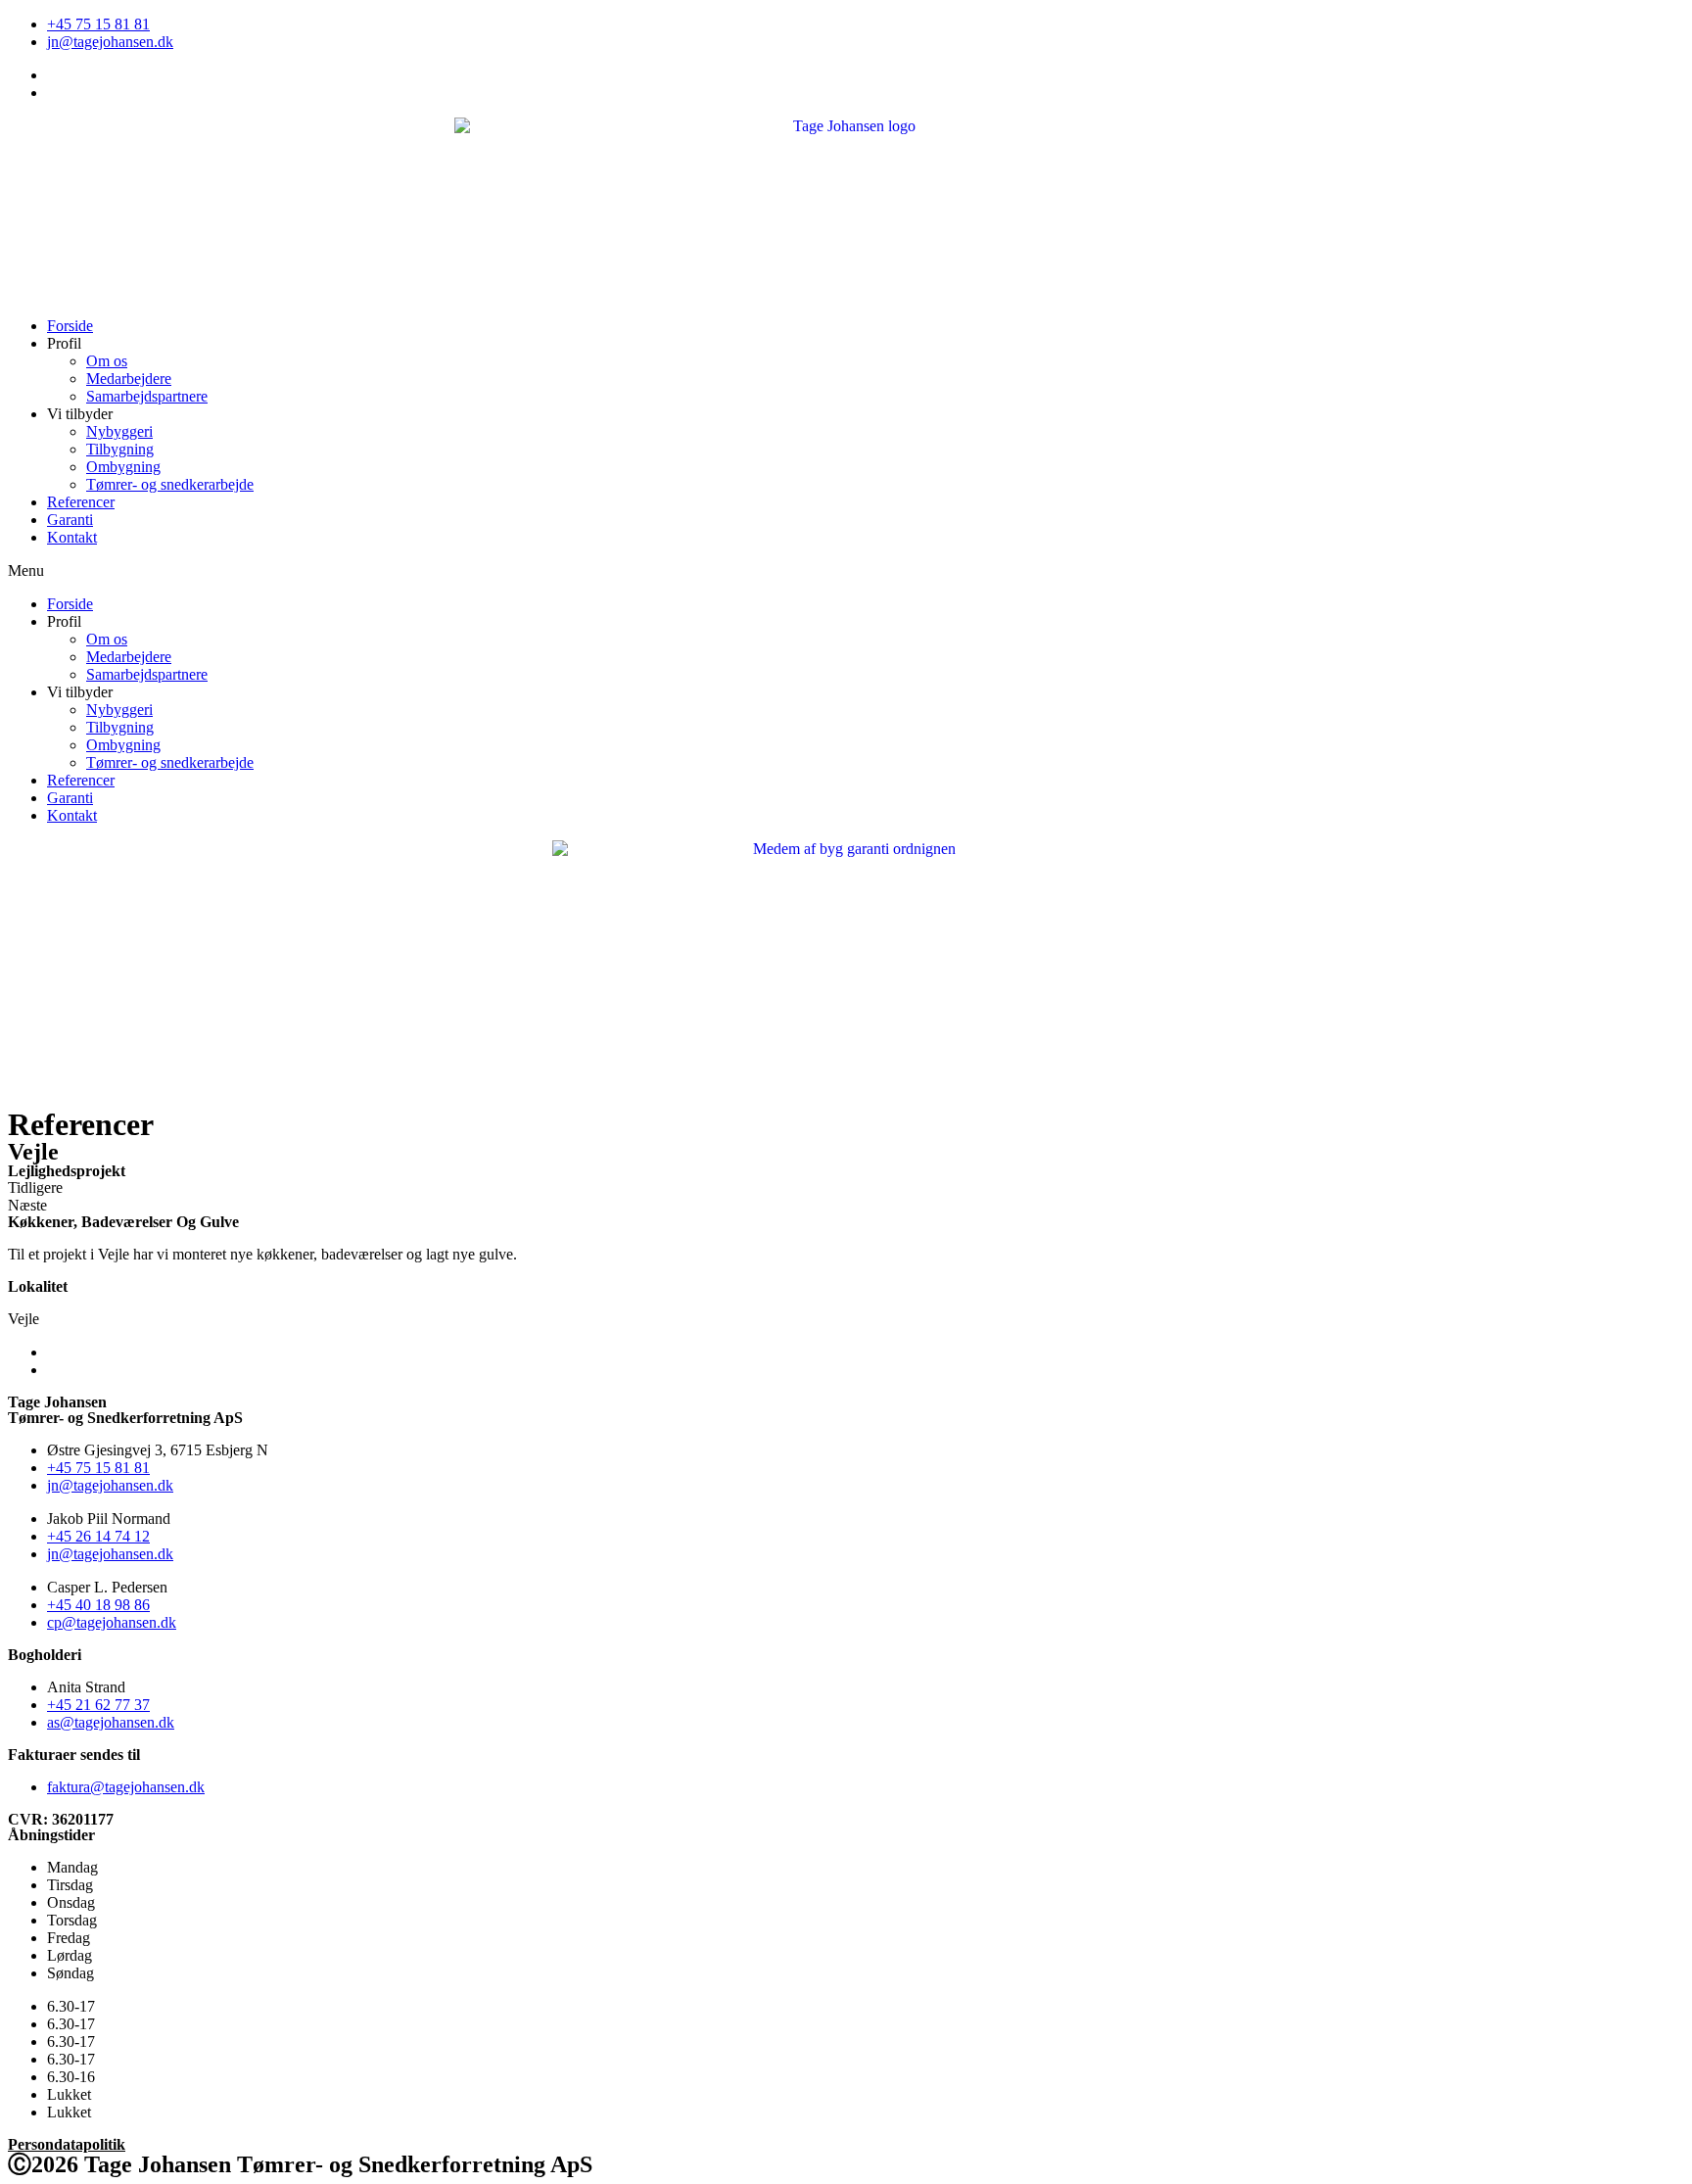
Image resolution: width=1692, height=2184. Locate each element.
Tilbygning (120, 449)
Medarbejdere (129, 379)
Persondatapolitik (67, 2144)
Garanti (70, 520)
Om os (107, 361)
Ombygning (123, 467)
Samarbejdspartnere (147, 396)
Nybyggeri (119, 431)
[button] (846, 571)
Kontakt (72, 537)
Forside (70, 326)
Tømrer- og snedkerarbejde (170, 484)
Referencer (81, 502)
